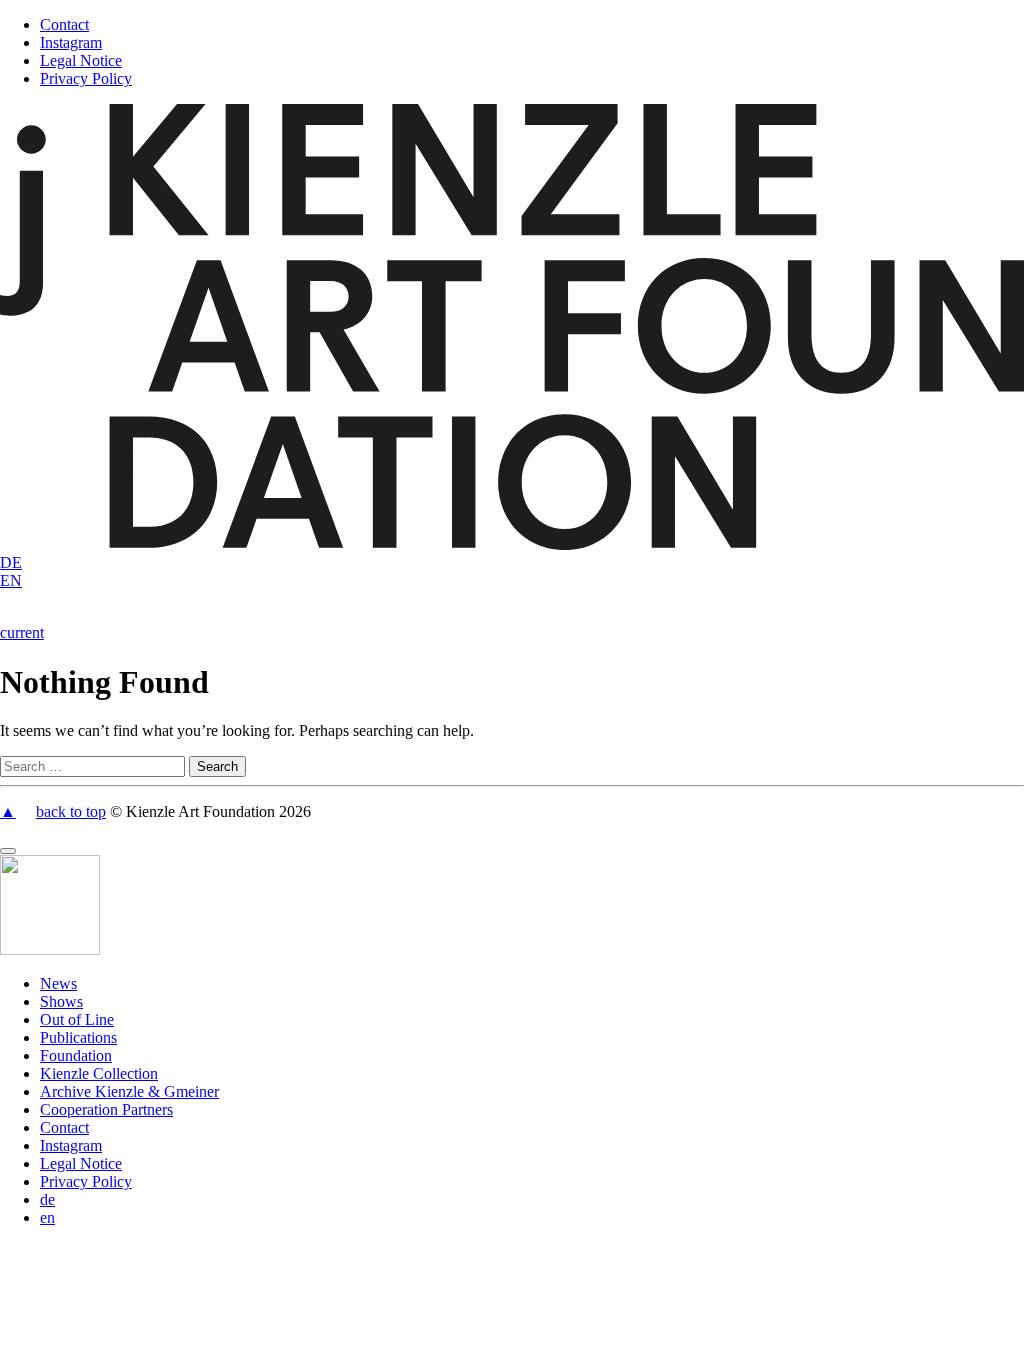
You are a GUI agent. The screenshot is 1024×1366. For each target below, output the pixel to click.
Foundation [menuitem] (76, 1055)
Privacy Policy (86, 78)
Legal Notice (81, 60)
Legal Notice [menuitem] (81, 1163)
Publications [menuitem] (78, 1037)
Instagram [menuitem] (71, 1145)
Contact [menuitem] (64, 1127)
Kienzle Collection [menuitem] (99, 1073)
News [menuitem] (58, 983)
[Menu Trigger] (8, 851)
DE (11, 562)
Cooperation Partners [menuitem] (106, 1109)
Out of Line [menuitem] (77, 1019)
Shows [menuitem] (61, 1001)
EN (11, 580)
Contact (64, 24)
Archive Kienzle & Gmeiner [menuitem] (129, 1091)
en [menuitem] (47, 1217)
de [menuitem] (47, 1199)
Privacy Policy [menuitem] (86, 1181)
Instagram (71, 42)
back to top (71, 811)
